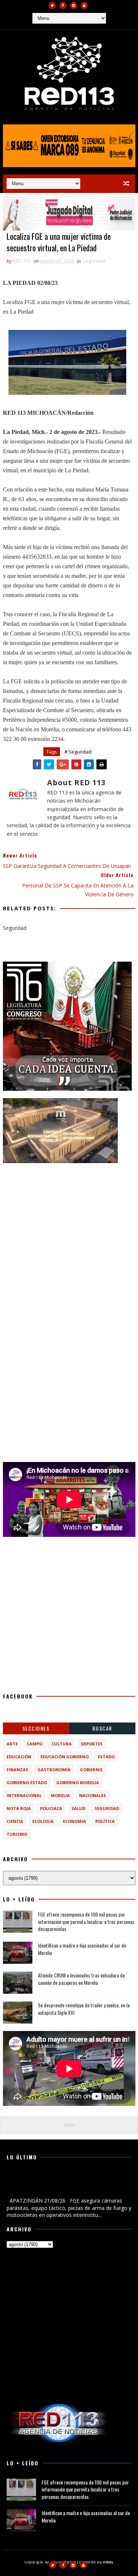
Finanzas (17, 1770)
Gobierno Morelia (78, 1782)
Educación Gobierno (65, 1757)
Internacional (24, 1795)
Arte (12, 1744)
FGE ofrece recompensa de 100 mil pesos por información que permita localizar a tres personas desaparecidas (86, 1921)
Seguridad (94, 261)
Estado (106, 1757)
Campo (35, 1744)
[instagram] (74, 6)
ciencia (15, 1821)
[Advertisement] (69, 1240)
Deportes (92, 1744)
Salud (78, 1808)
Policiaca (51, 1808)
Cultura (62, 1744)
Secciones (36, 1728)
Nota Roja (19, 1808)
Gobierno (91, 1770)
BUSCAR (102, 1728)
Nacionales (93, 1795)
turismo (17, 1834)
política (105, 1821)
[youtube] (84, 6)
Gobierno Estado (27, 1782)
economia (75, 1821)
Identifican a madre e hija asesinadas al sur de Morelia (82, 1949)
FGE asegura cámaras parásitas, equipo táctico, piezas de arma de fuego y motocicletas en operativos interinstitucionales (69, 2184)
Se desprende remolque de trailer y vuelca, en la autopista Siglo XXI (84, 2009)
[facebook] (63, 6)
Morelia (60, 1795)
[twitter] (52, 6)
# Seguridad (78, 752)
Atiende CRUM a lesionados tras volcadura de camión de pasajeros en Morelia (81, 1979)
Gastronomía (54, 1770)
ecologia (43, 1821)
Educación (19, 1757)
